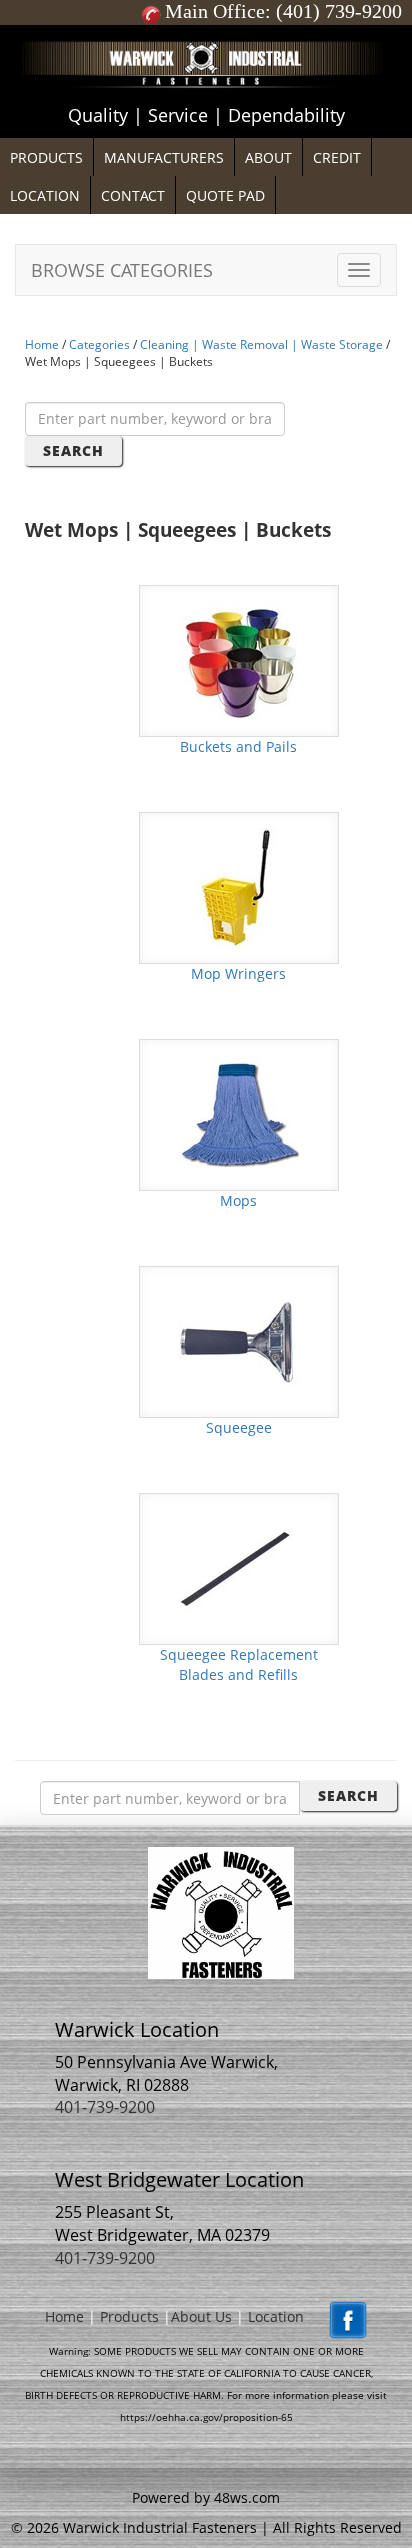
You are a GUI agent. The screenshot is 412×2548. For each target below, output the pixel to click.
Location (276, 2316)
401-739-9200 (105, 2107)
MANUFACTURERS (164, 157)
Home (42, 344)
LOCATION (45, 195)
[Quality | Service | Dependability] (206, 30)
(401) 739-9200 (339, 11)
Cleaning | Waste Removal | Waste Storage (261, 344)
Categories (99, 344)
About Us (201, 2316)
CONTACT (133, 195)
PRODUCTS (46, 157)
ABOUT (268, 157)
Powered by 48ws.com (206, 2497)
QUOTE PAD (225, 195)
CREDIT (337, 157)
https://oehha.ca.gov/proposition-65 (206, 2417)
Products (129, 2316)
